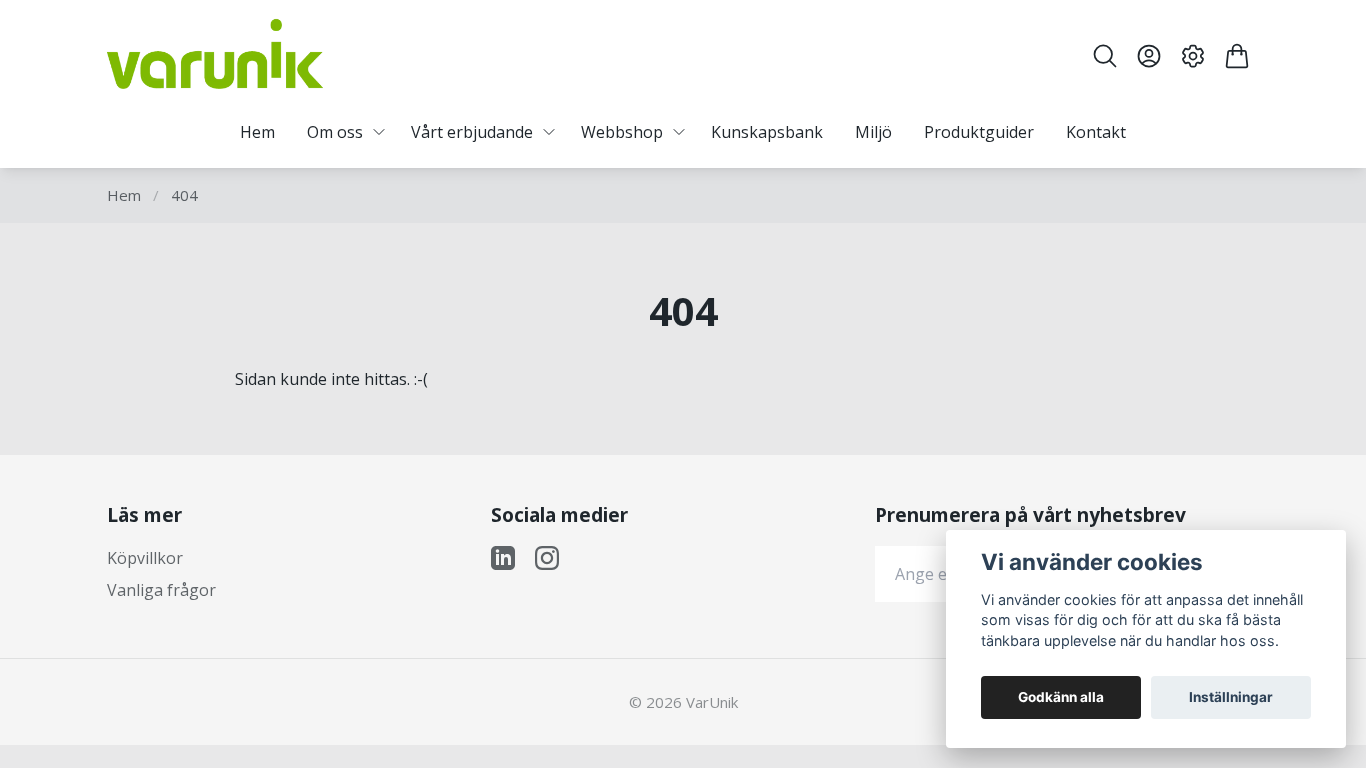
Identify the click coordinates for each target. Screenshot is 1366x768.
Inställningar (1231, 697)
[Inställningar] (1193, 56)
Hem (124, 195)
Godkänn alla (1061, 697)
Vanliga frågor (161, 590)
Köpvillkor (145, 558)
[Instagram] (547, 558)
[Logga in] (1149, 56)
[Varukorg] (1237, 56)
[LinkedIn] (503, 558)
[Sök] (1105, 56)
